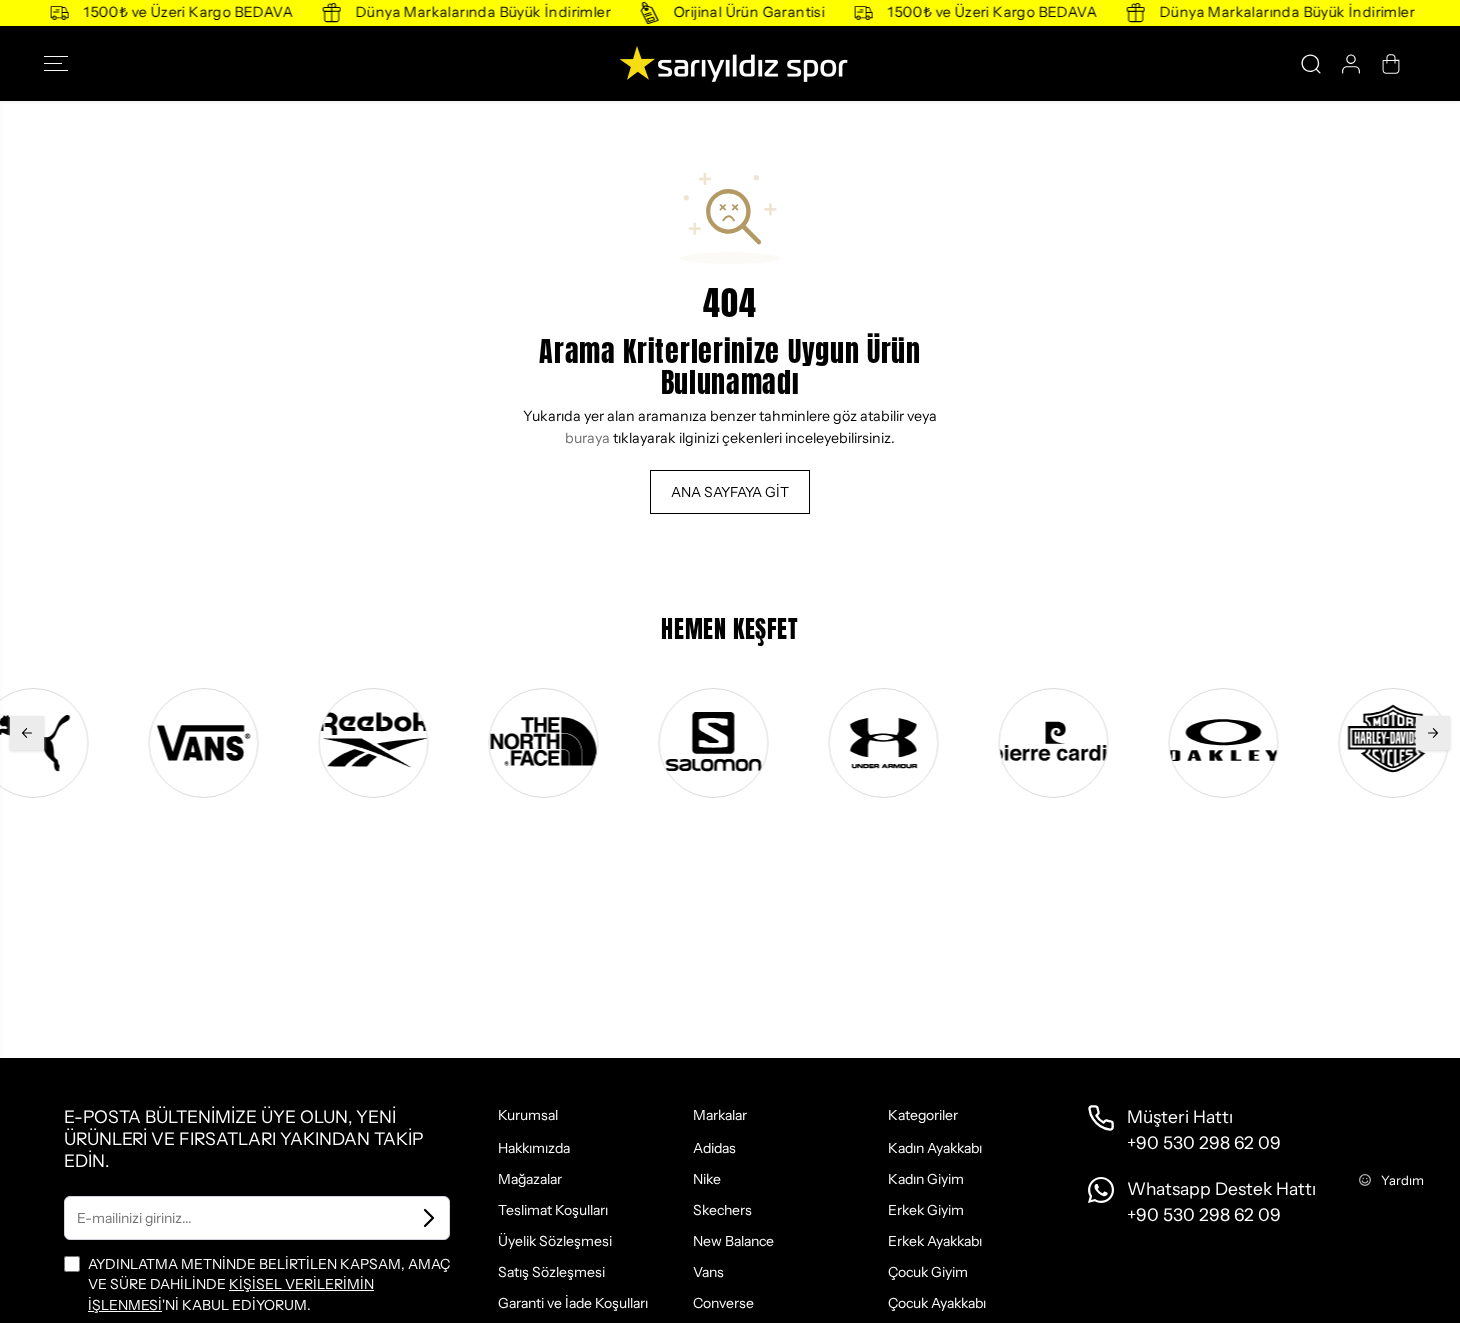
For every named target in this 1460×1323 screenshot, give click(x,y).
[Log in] (1351, 64)
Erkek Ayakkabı (935, 1241)
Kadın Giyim (926, 1179)
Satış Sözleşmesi (551, 1272)
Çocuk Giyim (928, 1272)
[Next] (1433, 733)
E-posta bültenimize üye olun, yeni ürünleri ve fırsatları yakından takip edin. (243, 1138)
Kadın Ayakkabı (935, 1148)
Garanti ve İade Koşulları (573, 1303)
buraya (587, 438)
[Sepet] (1391, 64)
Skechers (722, 1210)
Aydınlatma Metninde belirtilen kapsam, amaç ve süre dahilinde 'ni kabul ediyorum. (269, 1284)
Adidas (714, 1148)
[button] (62, 64)
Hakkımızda (534, 1148)
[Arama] (1311, 64)
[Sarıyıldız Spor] (730, 63)
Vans (708, 1272)
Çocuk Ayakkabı (937, 1303)
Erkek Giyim (926, 1210)
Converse (723, 1303)
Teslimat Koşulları (553, 1210)
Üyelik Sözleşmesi (555, 1241)
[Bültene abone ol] (429, 1218)
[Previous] (27, 733)
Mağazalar (530, 1179)
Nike (707, 1179)
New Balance (733, 1241)
